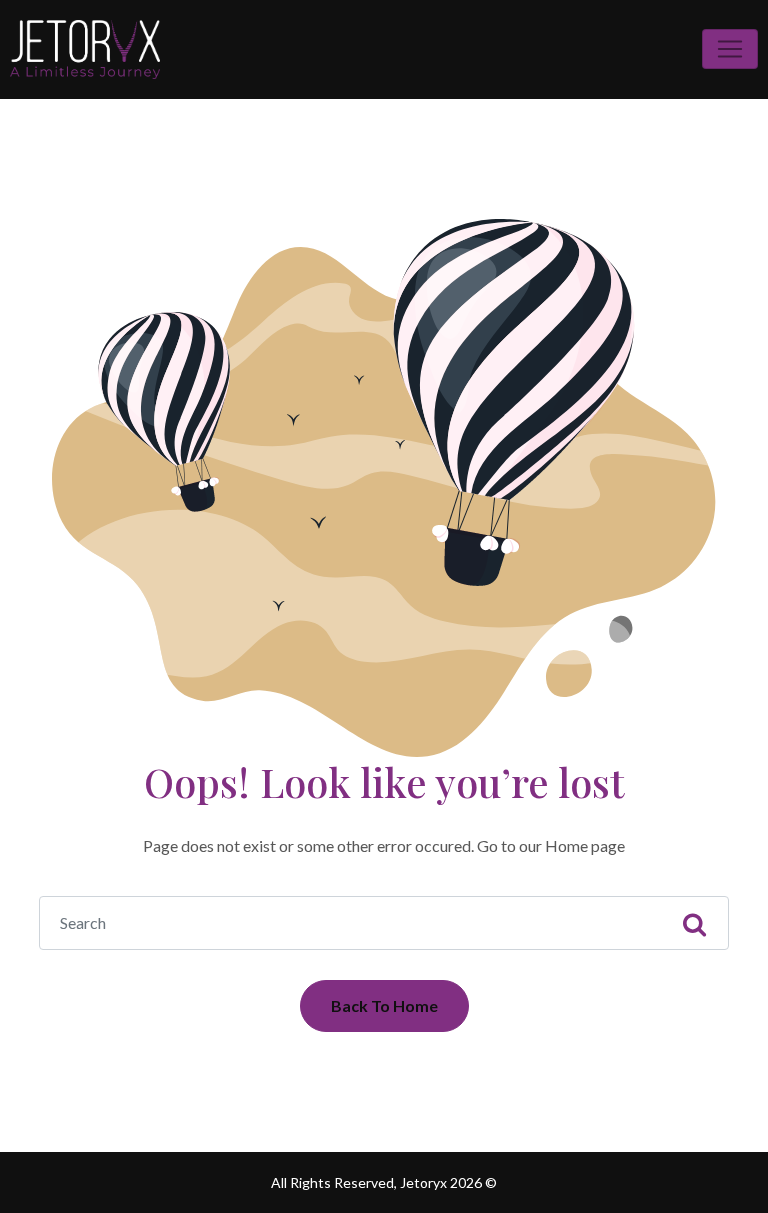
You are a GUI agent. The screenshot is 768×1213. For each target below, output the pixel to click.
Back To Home (384, 1005)
